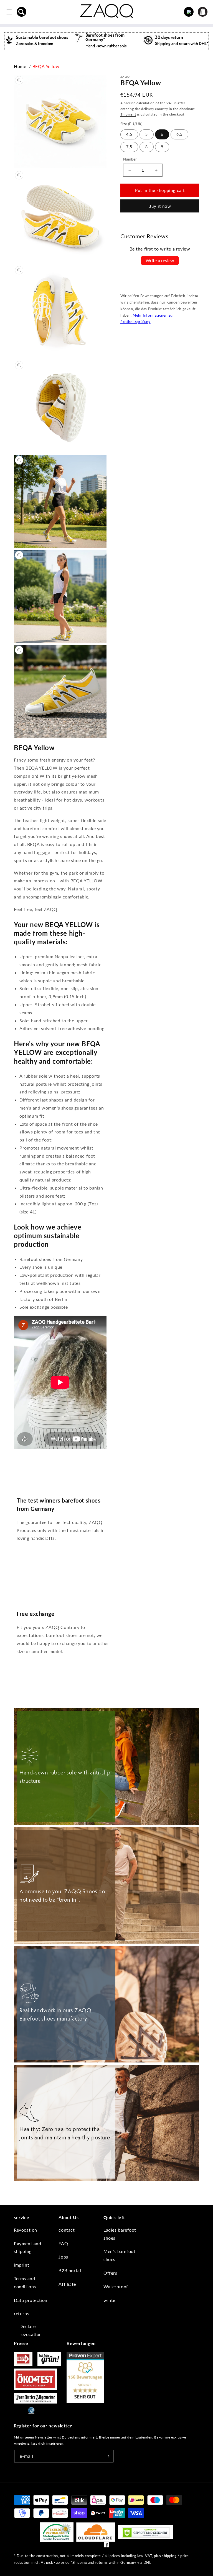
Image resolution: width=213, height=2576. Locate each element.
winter (110, 2300)
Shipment (128, 114)
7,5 (129, 147)
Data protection (31, 2300)
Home (20, 66)
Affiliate (67, 2284)
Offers (110, 2273)
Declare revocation (31, 2330)
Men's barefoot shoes (119, 2255)
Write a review (160, 260)
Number (130, 159)
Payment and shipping (28, 2247)
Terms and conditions (25, 2282)
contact (67, 2230)
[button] (22, 12)
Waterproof (116, 2286)
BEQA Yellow (46, 66)
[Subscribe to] (107, 2456)
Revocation (26, 2230)
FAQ (63, 2243)
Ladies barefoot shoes (120, 2234)
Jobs (63, 2257)
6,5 (179, 134)
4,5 (129, 134)
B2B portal (70, 2270)
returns (21, 2313)
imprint (21, 2265)
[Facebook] (106, 2546)
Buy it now (160, 206)
